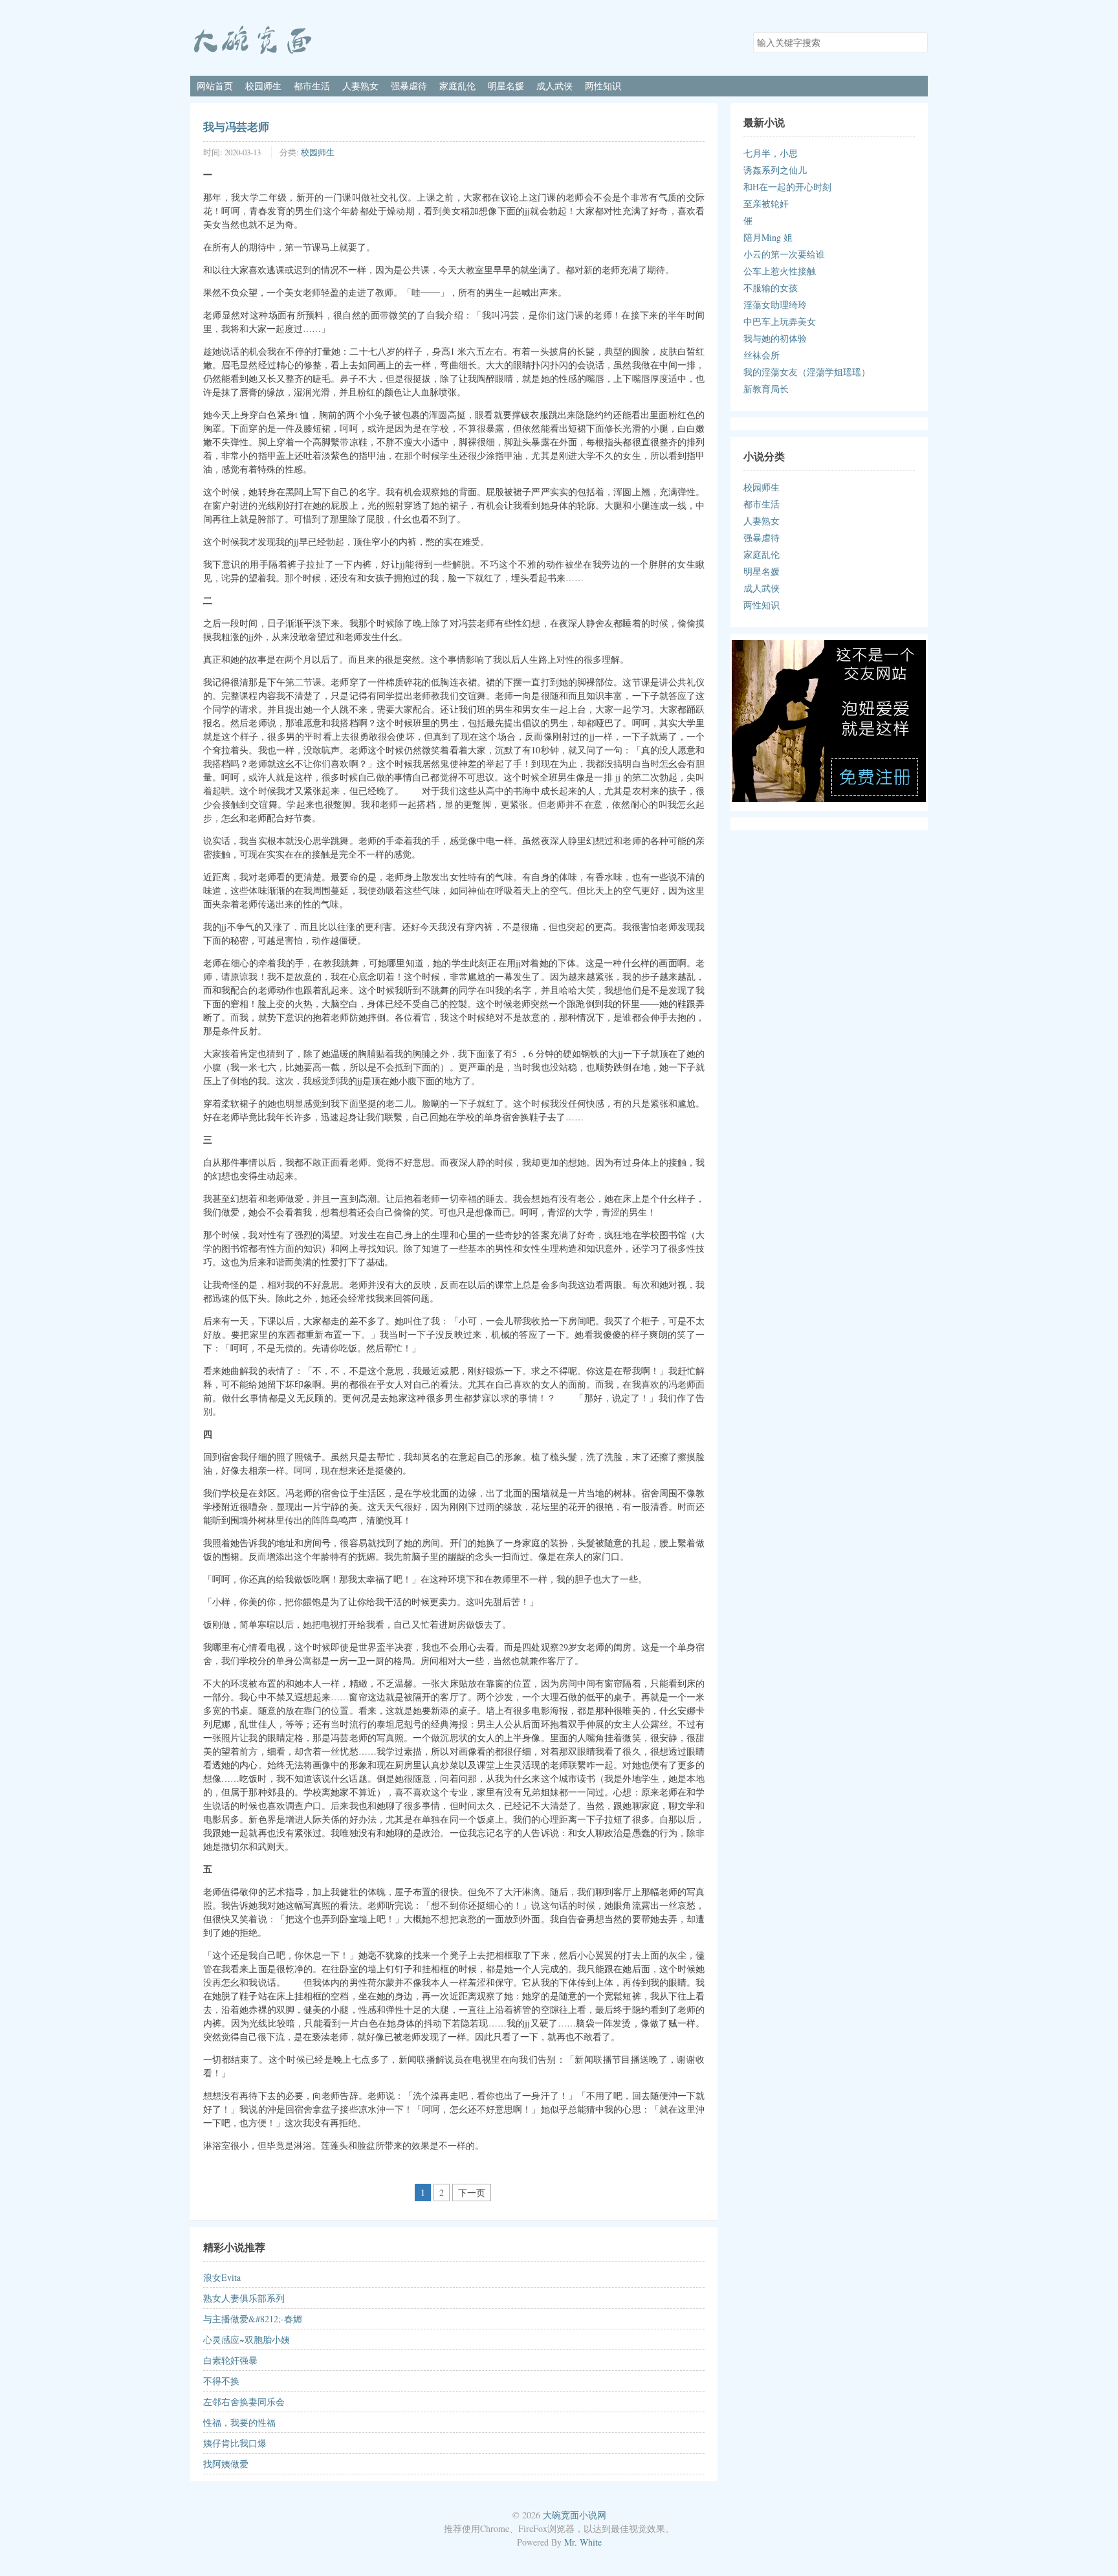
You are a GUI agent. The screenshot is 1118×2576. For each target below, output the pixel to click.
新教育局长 (766, 389)
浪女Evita (222, 2277)
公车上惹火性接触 (780, 271)
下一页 (472, 2193)
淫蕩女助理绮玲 (775, 305)
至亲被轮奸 (766, 204)
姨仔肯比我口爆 (235, 2443)
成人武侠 (554, 86)
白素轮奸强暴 (230, 2360)
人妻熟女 (360, 86)
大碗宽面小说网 (575, 2515)
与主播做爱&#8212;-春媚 (253, 2319)
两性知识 (603, 86)
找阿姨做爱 (226, 2464)
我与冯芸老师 (236, 126)
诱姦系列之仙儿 (775, 170)
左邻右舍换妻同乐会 (244, 2402)
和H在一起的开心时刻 (787, 187)
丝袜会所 (762, 355)
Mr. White (583, 2542)
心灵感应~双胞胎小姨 (247, 2339)
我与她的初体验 (775, 338)
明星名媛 (506, 86)
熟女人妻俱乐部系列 (244, 2298)
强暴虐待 (409, 86)
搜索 (917, 41)
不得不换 (221, 2381)
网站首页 (215, 86)
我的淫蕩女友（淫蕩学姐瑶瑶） (807, 372)
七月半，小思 (771, 153)
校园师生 (263, 86)
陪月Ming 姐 (768, 237)
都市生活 (312, 86)
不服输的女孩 (771, 288)
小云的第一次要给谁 (784, 254)
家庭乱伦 (457, 86)
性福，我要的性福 (239, 2422)
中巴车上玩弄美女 (780, 321)
